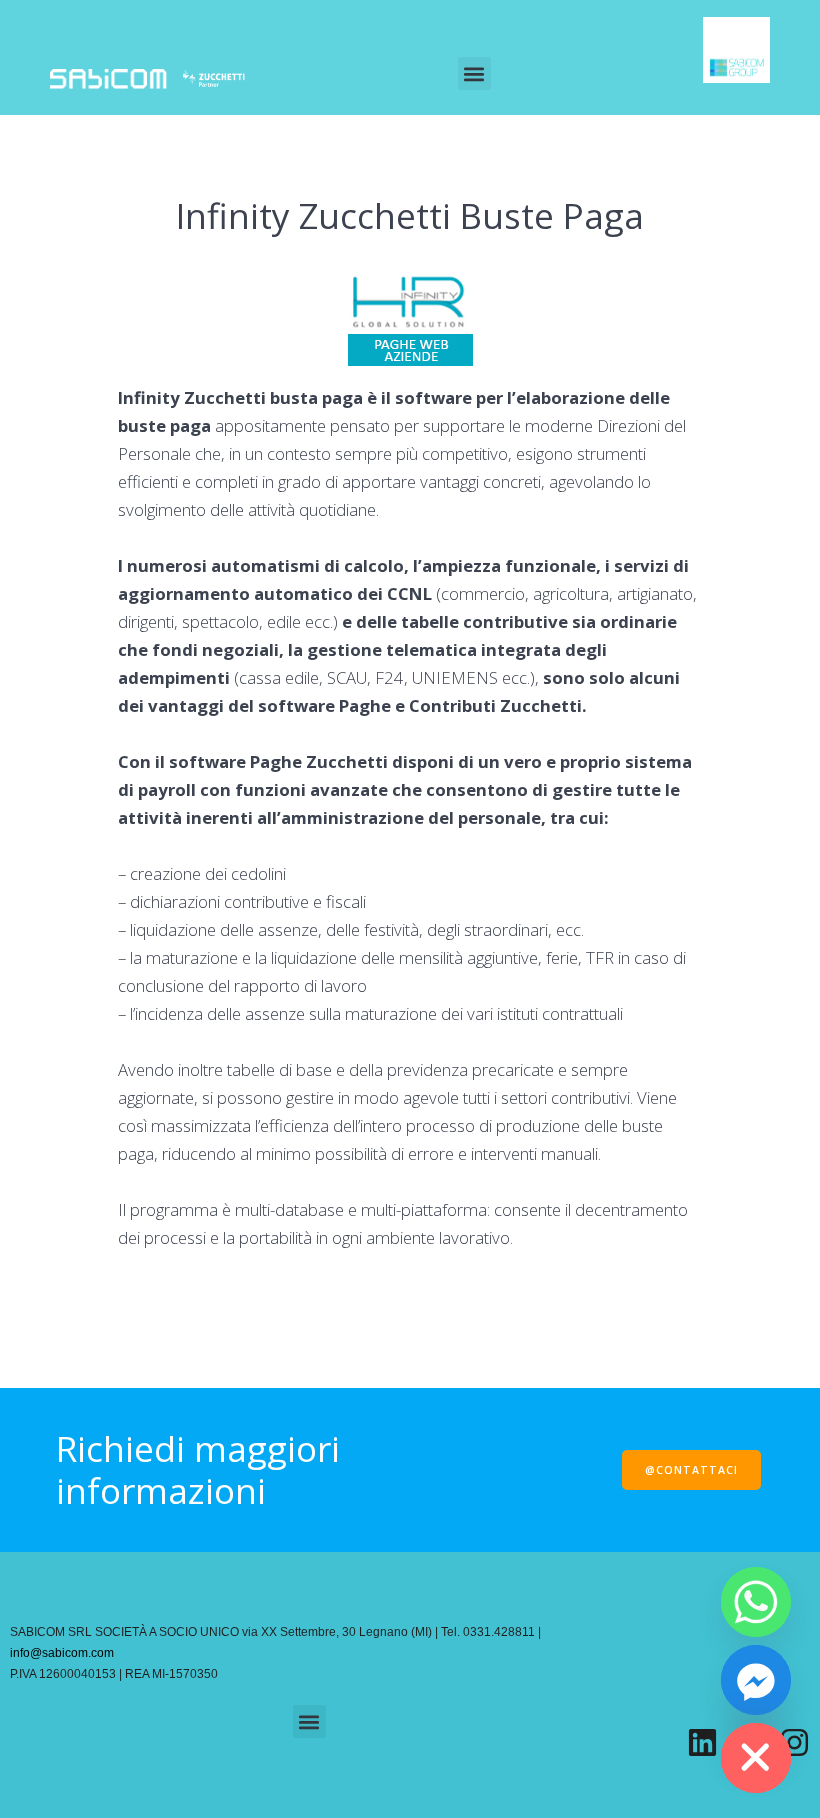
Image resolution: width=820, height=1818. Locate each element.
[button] (474, 73)
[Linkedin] (702, 1742)
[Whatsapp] (756, 1602)
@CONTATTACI (691, 1470)
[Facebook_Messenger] (756, 1680)
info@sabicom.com (62, 1653)
